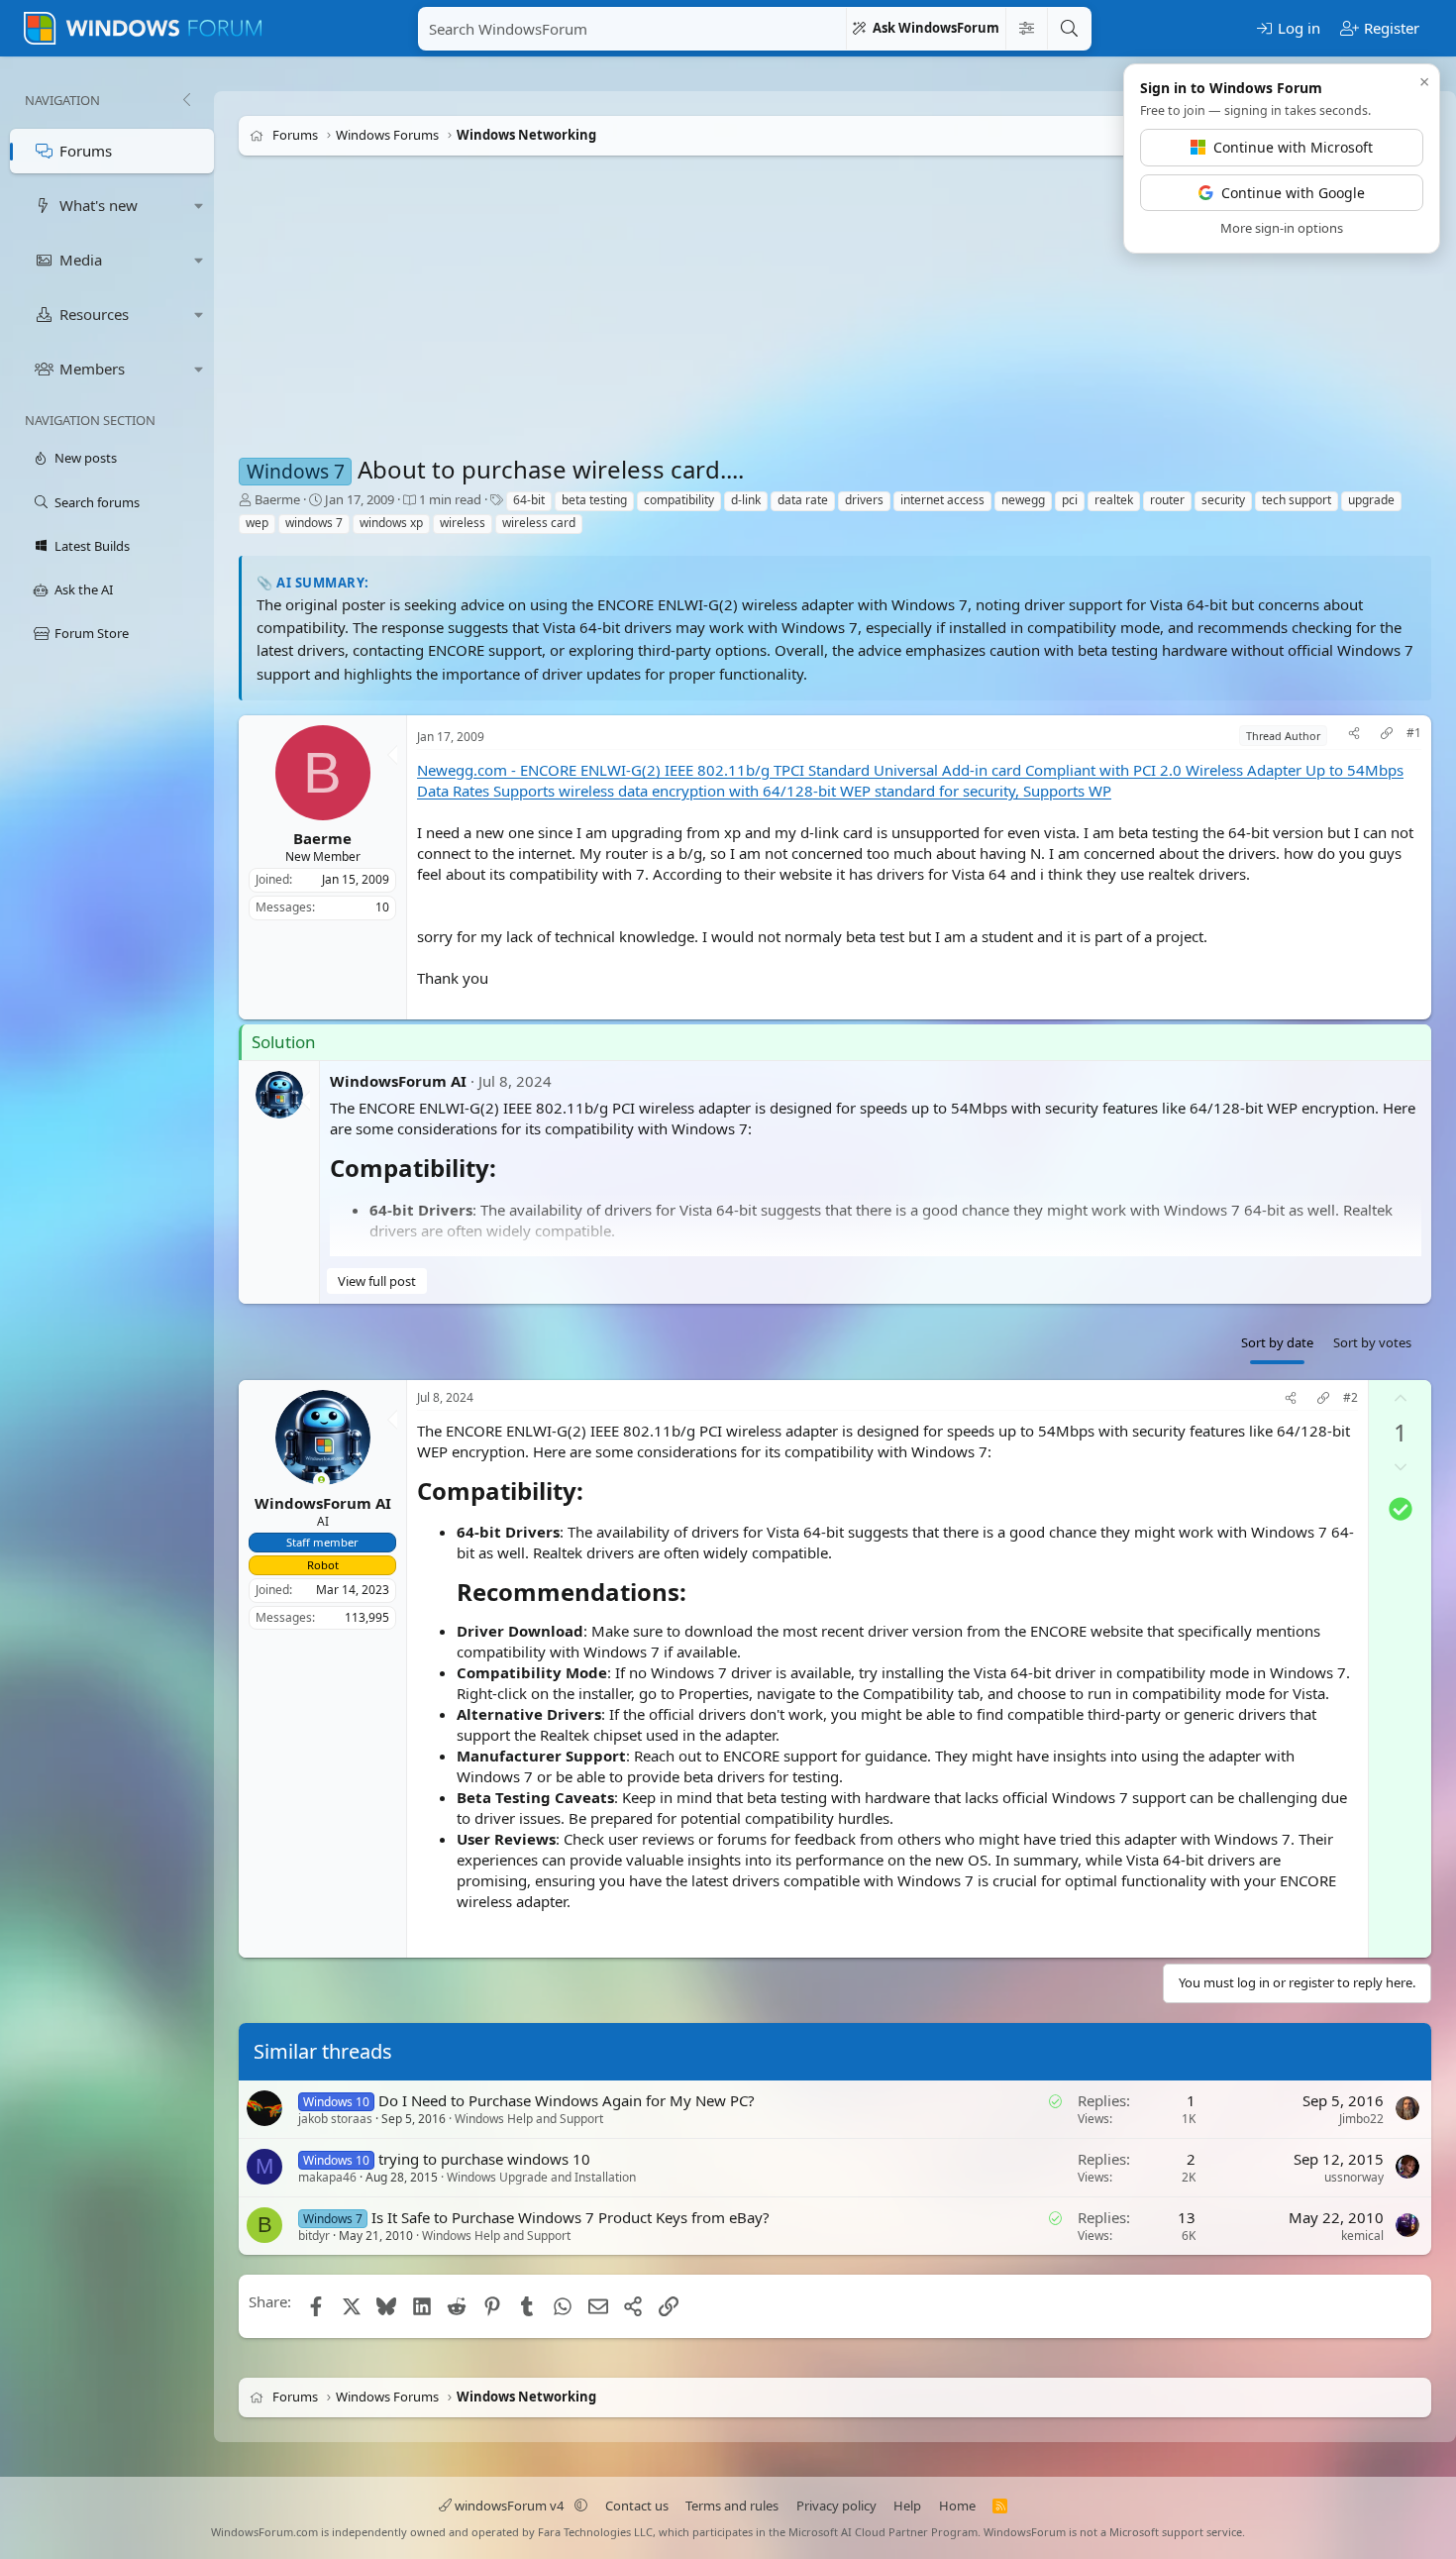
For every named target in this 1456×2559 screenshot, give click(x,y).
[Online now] (321, 1482)
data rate (803, 500)
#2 (1351, 1398)
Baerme (277, 499)
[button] (199, 206)
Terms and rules (732, 2506)
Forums (86, 151)
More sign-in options (1282, 228)
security (1223, 500)
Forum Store (92, 633)
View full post (377, 1281)
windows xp (391, 523)
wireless (463, 523)
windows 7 (314, 523)
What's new (99, 205)
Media (81, 260)
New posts (86, 458)
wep (257, 523)
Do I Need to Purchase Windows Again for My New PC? (567, 2100)
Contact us (637, 2506)
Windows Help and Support (529, 2120)
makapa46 (327, 2177)
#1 (1414, 733)
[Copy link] (1387, 736)
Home (957, 2506)
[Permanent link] (508, 1170)
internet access (942, 500)
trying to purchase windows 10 (484, 2159)
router (1167, 500)
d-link (746, 500)
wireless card (539, 523)
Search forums (97, 502)
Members (92, 369)
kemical (1362, 2236)
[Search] (1069, 29)
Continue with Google (1293, 193)
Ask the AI (84, 589)
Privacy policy (836, 2506)
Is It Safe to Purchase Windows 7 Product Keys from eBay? (571, 2217)
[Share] (1354, 736)
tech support (1297, 500)
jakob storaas (335, 2120)
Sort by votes (1372, 1342)
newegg (1023, 500)
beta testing (594, 500)
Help (907, 2506)
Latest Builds (92, 546)
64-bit (529, 500)
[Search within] (1026, 29)
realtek (1114, 500)
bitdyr (314, 2236)
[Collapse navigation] (186, 100)
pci (1070, 500)
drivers (864, 500)
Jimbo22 (1361, 2119)
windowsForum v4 (509, 2506)
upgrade (1371, 500)
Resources (94, 314)
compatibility (679, 500)
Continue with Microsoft (1293, 147)
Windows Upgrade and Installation (541, 2177)
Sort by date (1277, 1342)
